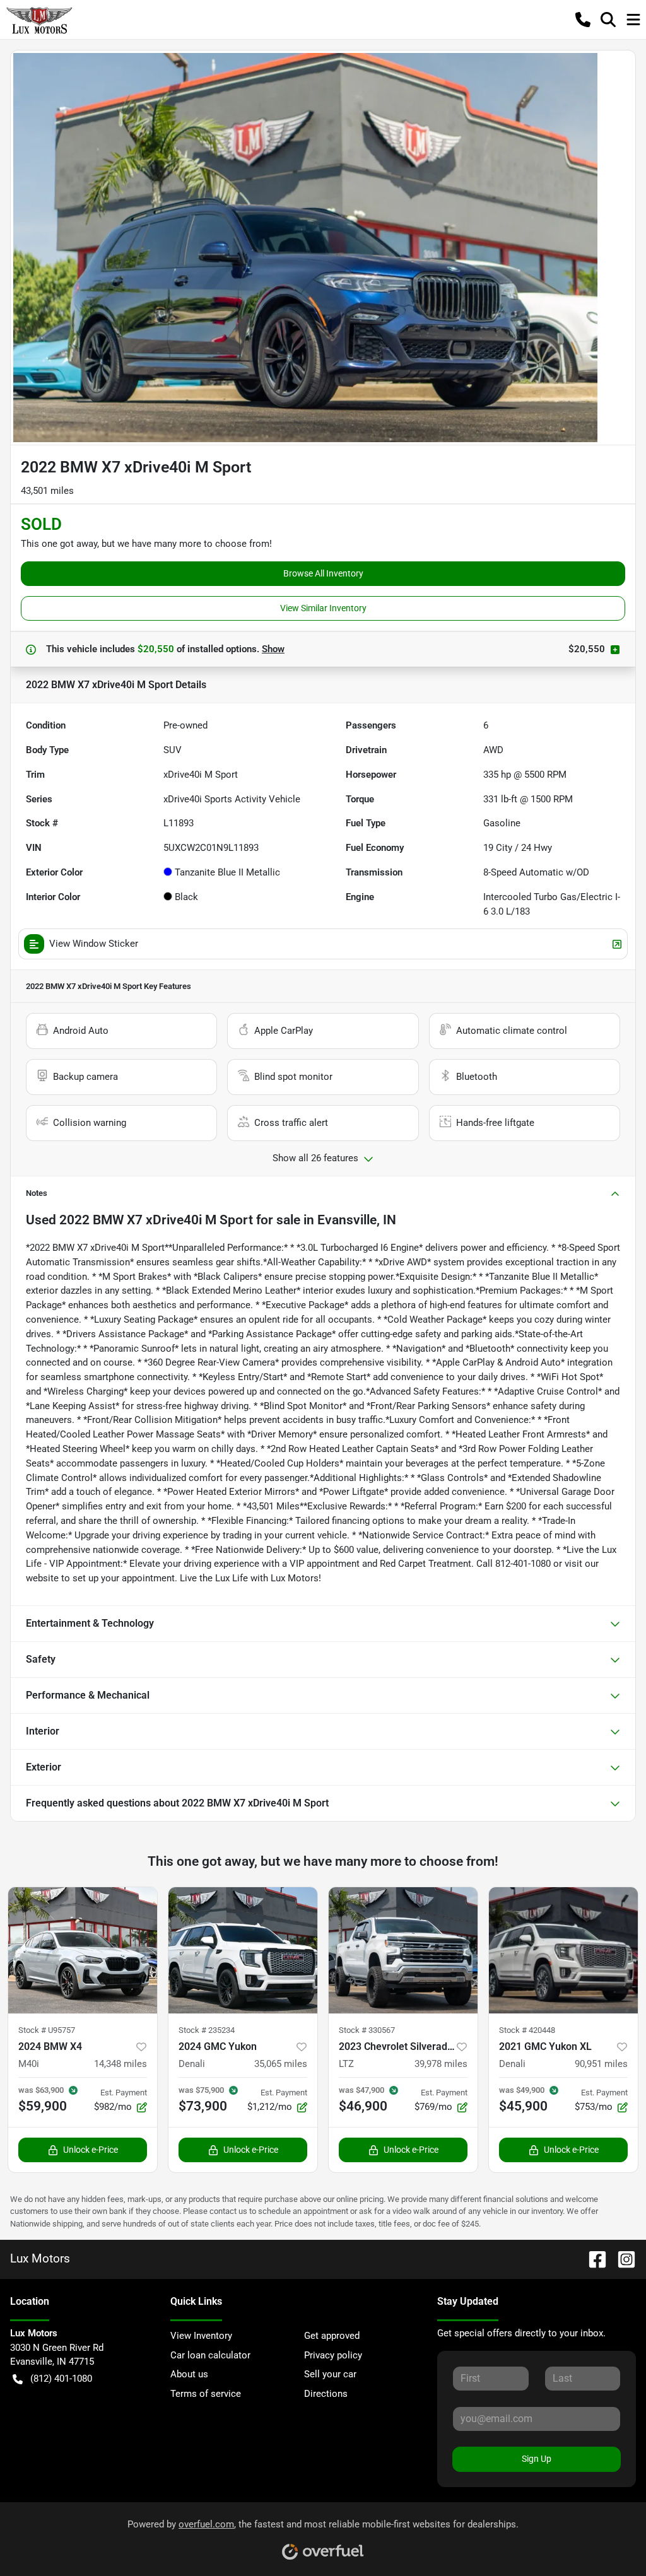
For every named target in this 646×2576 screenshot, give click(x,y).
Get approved (332, 2336)
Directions (326, 2394)
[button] (583, 20)
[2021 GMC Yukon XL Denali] (563, 1950)
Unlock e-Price (91, 2150)
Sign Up (537, 2459)
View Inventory (201, 2336)
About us (189, 2374)
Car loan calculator (210, 2355)
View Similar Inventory (323, 608)
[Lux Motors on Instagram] (621, 2258)
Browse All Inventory (323, 573)
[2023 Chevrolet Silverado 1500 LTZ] (403, 1950)
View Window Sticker (94, 944)
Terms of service (206, 2394)
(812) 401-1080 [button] (61, 2379)
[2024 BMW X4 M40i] (83, 1950)
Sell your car (330, 2374)
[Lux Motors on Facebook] (592, 2258)
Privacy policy (333, 2355)
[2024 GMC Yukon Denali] (243, 1950)
